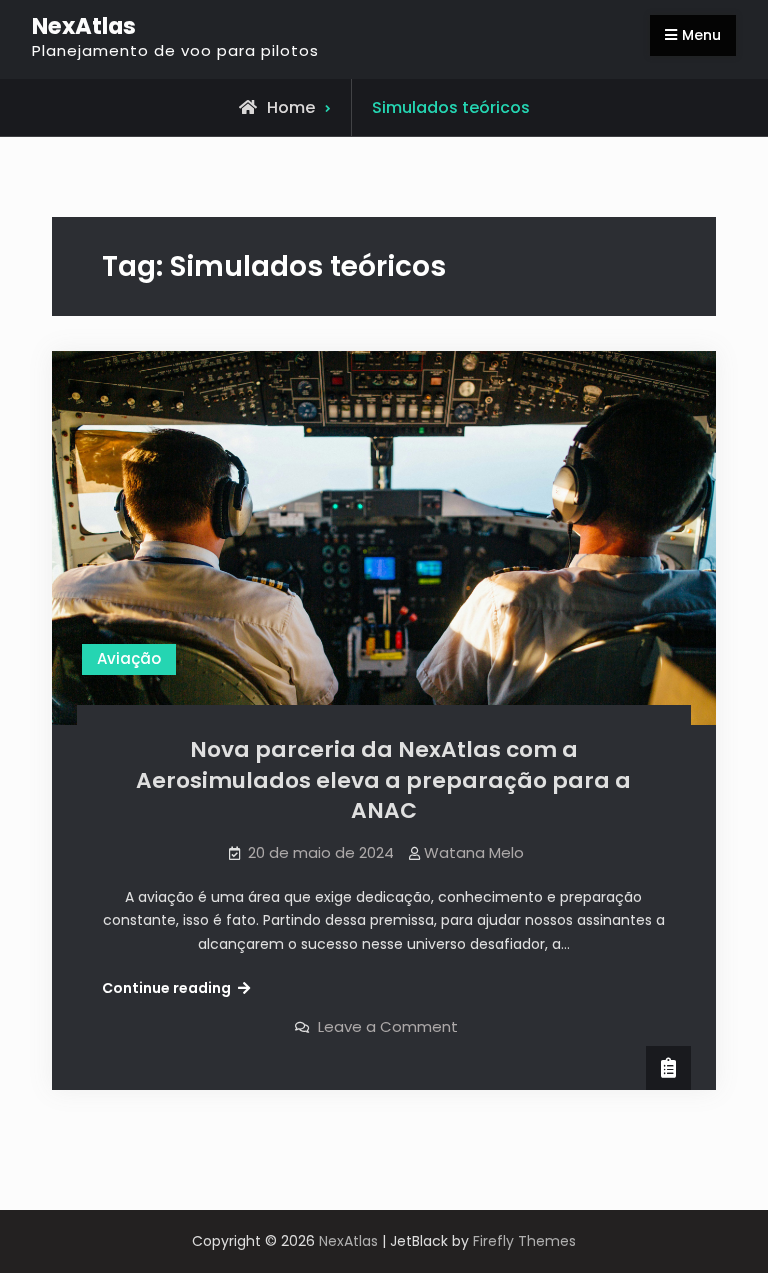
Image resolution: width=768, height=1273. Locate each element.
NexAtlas (84, 26)
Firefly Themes (524, 1241)
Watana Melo (474, 852)
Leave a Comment (388, 1026)
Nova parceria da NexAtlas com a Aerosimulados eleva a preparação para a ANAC (383, 780)
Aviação (129, 658)
